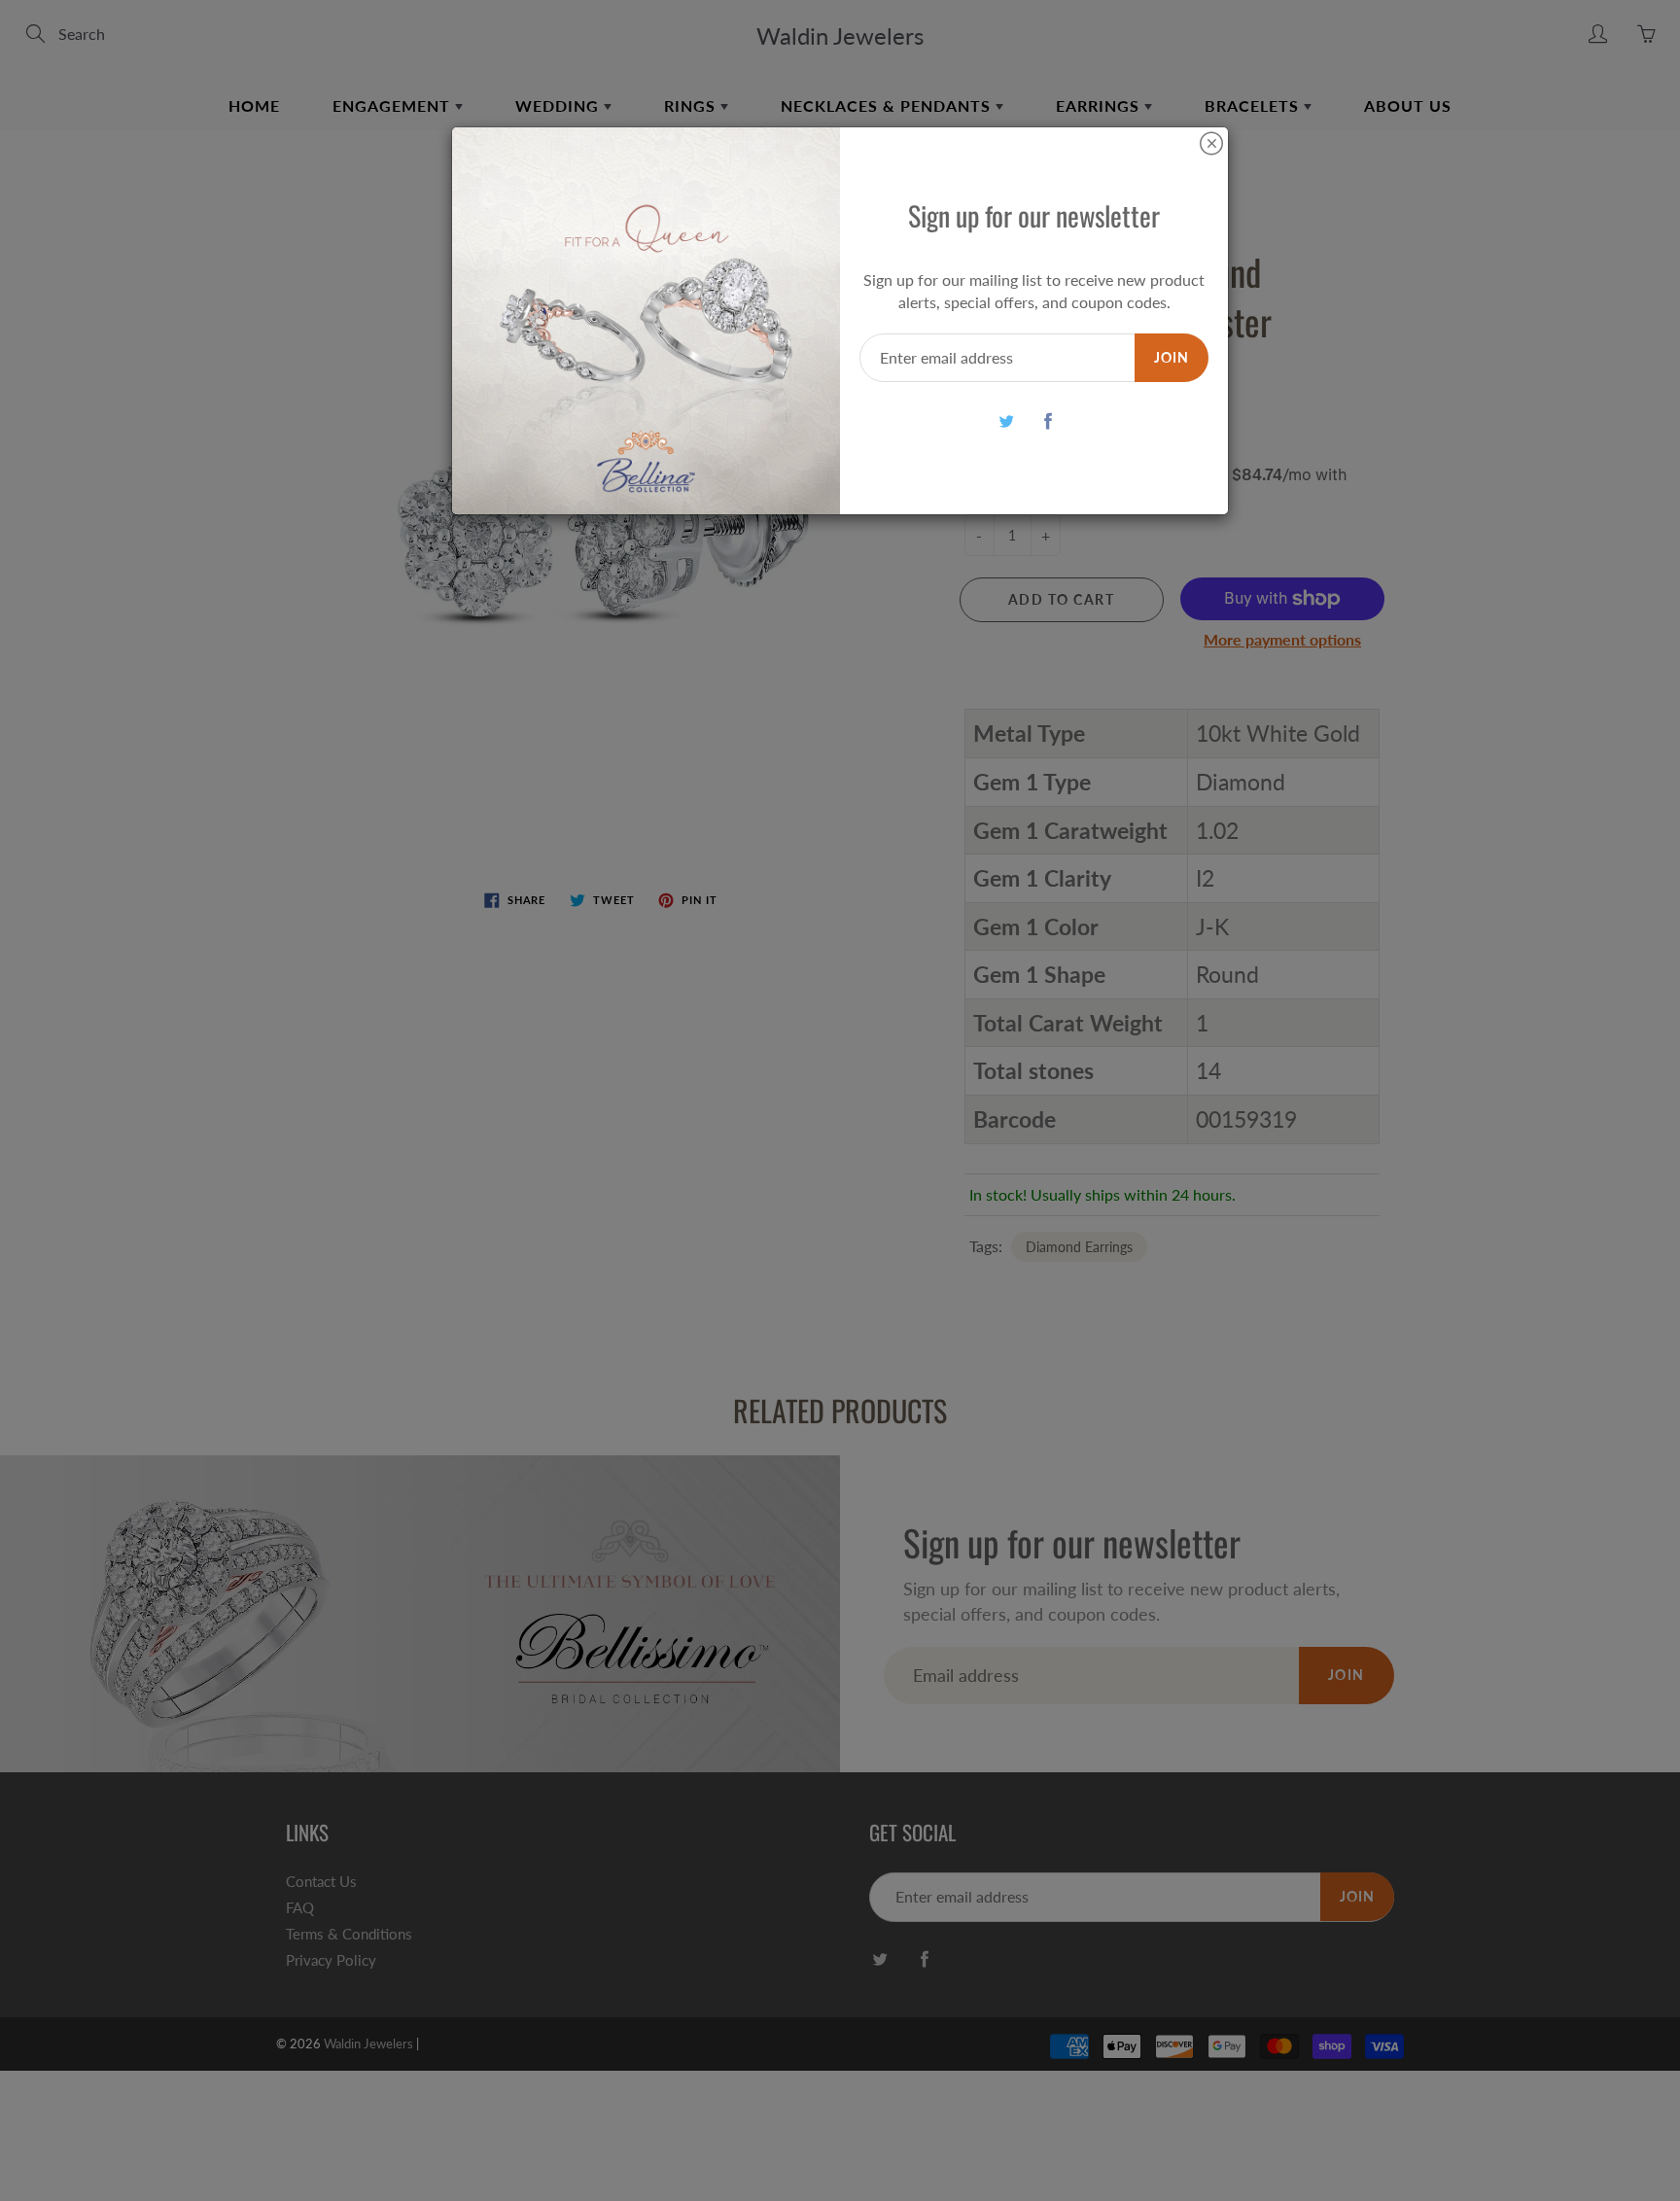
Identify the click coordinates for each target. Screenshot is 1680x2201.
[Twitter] (1007, 420)
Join (1172, 357)
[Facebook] (1049, 420)
